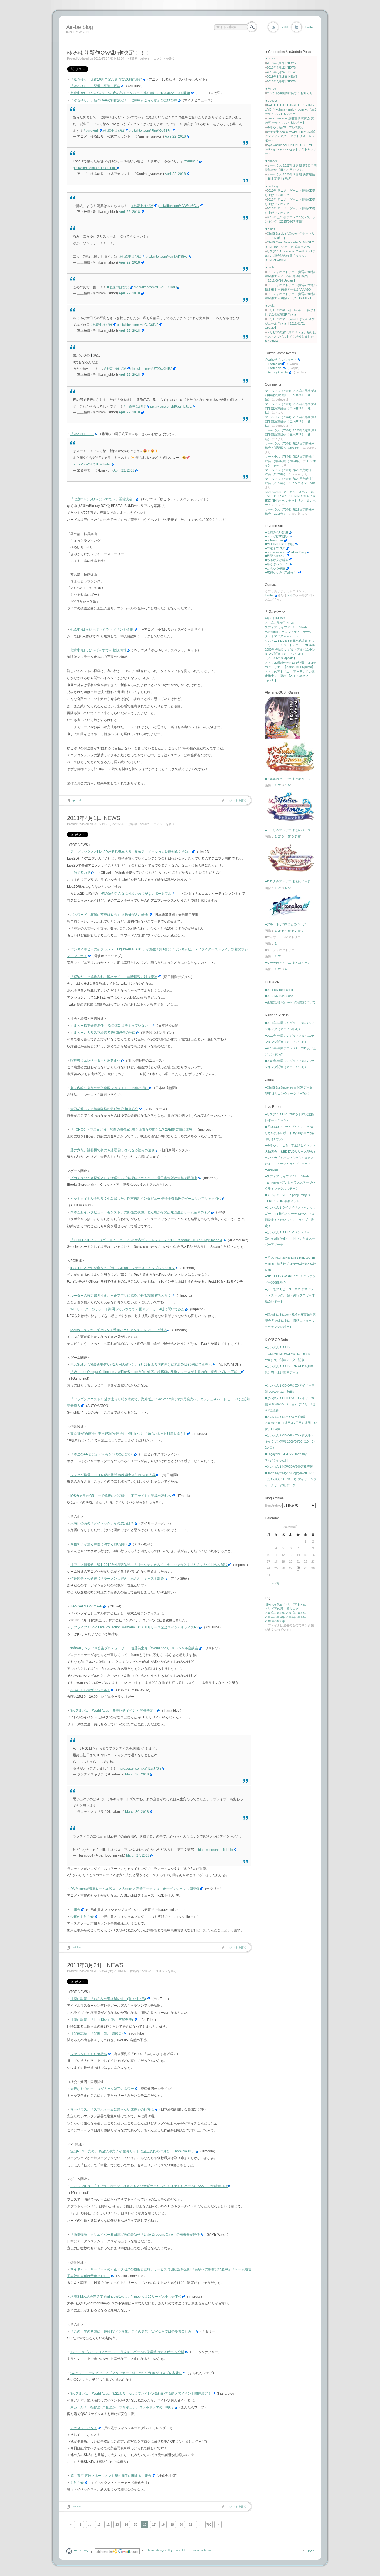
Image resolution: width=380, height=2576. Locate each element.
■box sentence (275, 552)
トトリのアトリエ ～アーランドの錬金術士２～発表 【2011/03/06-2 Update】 (290, 676)
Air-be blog (80, 27)
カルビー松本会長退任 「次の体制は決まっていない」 (111, 1026)
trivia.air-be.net (203, 2550)
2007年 (291, 1613)
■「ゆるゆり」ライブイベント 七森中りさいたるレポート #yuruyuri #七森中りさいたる (291, 1133)
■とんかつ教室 (275, 568)
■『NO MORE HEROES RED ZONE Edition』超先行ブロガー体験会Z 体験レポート (291, 1264)
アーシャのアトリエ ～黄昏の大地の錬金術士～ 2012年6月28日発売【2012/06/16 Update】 (291, 276)
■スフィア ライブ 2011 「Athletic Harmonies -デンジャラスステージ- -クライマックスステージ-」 (290, 1182)
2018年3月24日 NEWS (95, 1965)
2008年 (280, 1613)
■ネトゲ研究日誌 (277, 536)
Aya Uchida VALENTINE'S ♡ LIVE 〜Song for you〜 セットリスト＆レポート (291, 149)
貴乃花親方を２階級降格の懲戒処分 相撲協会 (104, 1109)
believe (145, 58)
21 (191, 2524)
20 (181, 2524)
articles (76, 1947)
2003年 (291, 1617)
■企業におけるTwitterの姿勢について (290, 1002)
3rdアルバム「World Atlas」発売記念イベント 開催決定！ (113, 1711)
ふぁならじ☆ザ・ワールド (90, 1690)
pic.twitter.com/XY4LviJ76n (141, 1768)
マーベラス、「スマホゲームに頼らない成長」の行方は (112, 2109)
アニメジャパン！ (84, 2428)
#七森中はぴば (113, 131)
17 (154, 2524)
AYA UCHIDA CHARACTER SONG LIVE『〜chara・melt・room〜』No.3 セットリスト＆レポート (291, 109)
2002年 (301, 1617)
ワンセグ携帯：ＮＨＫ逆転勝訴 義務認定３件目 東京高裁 (113, 1475)
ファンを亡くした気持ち (89, 2054)
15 (135, 2524)
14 (126, 2524)
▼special (271, 101)
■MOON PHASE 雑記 (280, 544)
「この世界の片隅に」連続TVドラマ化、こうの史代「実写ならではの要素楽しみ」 (133, 2331)
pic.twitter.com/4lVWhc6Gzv (178, 206)
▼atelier (270, 267)
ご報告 (75, 1910)
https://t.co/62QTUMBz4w (92, 464)
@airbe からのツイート (281, 360)
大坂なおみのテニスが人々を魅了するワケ (102, 2089)
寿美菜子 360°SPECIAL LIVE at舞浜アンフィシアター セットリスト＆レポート (290, 136)
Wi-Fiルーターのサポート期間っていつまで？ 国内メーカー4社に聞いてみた (127, 1309)
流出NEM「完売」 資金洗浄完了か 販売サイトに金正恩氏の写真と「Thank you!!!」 (133, 2151)
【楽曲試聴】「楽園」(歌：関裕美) (97, 2033)
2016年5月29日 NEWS (280, 623)
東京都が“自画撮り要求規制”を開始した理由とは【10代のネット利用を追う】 (129, 1434)
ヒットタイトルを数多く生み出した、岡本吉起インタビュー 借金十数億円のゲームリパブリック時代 (146, 1199)
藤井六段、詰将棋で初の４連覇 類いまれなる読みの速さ (113, 1150)
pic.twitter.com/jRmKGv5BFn (150, 131)
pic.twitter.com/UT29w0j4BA (151, 369)
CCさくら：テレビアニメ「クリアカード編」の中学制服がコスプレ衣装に (126, 2373)
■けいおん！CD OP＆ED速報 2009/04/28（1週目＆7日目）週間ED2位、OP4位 (291, 1423)
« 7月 (276, 1583)
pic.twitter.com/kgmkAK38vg (167, 257)
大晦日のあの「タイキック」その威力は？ (102, 1523)
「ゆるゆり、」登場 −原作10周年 (95, 86)
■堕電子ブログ (275, 548)
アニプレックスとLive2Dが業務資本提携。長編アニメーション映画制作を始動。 (131, 852)
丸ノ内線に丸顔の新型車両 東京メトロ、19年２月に (109, 1088)
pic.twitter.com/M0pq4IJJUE (171, 406)
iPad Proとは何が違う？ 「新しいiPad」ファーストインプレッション (123, 1268)
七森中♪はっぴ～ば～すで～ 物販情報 (98, 650)
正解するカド (80, 872)
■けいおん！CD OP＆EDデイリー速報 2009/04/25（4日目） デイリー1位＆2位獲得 (290, 1404)
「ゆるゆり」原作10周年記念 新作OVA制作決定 (106, 79)
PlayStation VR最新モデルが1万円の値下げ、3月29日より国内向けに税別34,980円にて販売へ (141, 1365)
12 (108, 2524)
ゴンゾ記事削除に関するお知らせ (290, 93)
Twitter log (275, 364)
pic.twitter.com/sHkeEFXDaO (155, 287)
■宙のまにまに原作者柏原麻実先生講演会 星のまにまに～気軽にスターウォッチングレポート (290, 1321)
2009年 (270, 1613)
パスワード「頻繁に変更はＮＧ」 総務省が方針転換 (109, 915)
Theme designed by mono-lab (166, 2550)
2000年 (280, 1621)
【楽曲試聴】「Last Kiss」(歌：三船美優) (102, 2020)
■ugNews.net (274, 540)
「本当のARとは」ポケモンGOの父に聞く (102, 1454)
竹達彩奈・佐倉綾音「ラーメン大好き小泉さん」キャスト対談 (117, 1579)
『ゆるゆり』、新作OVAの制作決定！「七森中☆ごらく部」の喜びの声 (124, 100)
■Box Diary (299, 552)
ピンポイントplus (303, 483)
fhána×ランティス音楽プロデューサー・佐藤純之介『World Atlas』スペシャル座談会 (134, 1648)
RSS (285, 27)
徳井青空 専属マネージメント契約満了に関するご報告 (111, 2476)
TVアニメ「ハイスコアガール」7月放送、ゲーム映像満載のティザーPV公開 (127, 2352)
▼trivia (270, 306)
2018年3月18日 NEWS (282, 77)
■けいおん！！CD (277, 1347)
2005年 (270, 1617)
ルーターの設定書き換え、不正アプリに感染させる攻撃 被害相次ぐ (121, 1296)
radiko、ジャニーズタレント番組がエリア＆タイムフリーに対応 (119, 1330)
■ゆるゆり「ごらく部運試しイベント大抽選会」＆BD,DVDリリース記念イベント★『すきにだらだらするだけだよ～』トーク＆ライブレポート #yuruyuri (290, 1158)
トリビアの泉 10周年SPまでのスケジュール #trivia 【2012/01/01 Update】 (290, 323)
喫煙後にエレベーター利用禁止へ (95, 1060)
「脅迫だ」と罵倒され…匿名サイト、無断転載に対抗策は (114, 977)
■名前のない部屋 (277, 532)
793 (209, 2524)
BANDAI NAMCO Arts (87, 1606)
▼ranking (271, 186)
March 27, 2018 (138, 1855)
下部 (290, 595)
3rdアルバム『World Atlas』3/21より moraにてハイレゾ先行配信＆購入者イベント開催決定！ (141, 2394)
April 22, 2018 (175, 136)
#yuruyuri (91, 131)
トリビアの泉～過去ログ (282, 1609)
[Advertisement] (166, 40)
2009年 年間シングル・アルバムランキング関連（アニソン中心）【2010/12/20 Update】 (290, 654)
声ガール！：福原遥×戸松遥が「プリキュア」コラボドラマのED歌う (122, 2407)
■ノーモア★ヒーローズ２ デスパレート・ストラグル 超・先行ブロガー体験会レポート (291, 1295)
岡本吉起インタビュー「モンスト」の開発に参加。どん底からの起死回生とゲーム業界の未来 (140, 1212)
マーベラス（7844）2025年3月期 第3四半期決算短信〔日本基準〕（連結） (290, 395)
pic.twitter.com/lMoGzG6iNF (138, 325)
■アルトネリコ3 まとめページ (285, 924)
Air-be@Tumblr (278, 372)
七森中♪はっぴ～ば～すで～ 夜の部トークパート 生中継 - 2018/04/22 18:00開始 (130, 93)
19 (172, 2524)
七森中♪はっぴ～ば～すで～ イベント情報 (102, 630)
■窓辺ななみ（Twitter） (281, 572)
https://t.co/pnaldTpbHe (215, 1850)
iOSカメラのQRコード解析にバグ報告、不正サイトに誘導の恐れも (121, 1496)
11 (99, 2524)
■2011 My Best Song (279, 990)
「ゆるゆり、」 (82, 434)
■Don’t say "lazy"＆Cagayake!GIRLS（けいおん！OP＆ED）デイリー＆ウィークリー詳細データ (291, 1479)
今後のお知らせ (82, 1917)
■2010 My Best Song (279, 996)
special (76, 800)
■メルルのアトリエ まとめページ (288, 779)
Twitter (309, 27)
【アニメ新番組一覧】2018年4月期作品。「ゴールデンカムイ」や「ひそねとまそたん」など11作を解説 (149, 1565)
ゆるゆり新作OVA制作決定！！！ (109, 53)
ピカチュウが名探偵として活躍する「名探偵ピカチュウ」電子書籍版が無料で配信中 (134, 1178)
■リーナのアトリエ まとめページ (288, 963)
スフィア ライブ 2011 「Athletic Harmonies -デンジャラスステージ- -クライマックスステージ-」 (290, 632)
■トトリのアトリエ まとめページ (288, 830)
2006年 (301, 1613)
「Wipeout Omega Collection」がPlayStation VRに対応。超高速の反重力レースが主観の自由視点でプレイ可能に (156, 1372)
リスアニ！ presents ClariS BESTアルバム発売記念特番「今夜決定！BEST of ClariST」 (290, 256)
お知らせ (77, 2483)
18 (163, 2524)
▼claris (270, 229)
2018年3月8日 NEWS (281, 81)
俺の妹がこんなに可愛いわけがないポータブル (136, 894)
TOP (311, 2551)
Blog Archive (273, 1506)
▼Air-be (270, 89)
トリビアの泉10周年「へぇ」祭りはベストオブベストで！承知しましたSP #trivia (290, 337)
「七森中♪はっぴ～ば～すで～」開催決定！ (103, 499)
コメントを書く (164, 58)
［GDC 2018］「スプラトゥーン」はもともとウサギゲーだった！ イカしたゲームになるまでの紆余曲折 (149, 2186)
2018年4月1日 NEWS (94, 818)
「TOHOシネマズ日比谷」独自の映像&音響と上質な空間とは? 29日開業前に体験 (131, 1130)
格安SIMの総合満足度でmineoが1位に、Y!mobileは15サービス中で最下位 (126, 2297)
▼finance (271, 161)
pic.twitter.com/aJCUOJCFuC (95, 168)
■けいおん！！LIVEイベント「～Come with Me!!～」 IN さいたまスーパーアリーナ (290, 1238)
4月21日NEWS (275, 618)
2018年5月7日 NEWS (281, 63)
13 (117, 2524)
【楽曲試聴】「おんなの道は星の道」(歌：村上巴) (108, 1999)
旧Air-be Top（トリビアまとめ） (287, 1604)
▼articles (271, 58)
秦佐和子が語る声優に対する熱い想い (99, 1544)
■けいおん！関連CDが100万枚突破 (289, 1467)
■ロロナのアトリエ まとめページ (288, 881)
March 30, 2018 (137, 1774)
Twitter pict (275, 368)
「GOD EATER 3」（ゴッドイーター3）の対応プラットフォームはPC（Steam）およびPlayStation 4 (146, 1240)
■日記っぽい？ (275, 556)
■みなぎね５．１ (277, 564)
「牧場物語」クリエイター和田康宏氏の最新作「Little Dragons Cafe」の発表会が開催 (135, 2235)
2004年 (280, 1617)
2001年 (270, 1621)
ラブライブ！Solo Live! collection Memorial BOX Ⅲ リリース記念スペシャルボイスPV (135, 1627)
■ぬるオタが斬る (277, 560)
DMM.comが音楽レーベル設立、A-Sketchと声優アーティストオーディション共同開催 (135, 1889)
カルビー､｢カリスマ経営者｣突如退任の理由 (103, 1033)
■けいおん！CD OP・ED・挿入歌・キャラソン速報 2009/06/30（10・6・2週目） (291, 1441)
